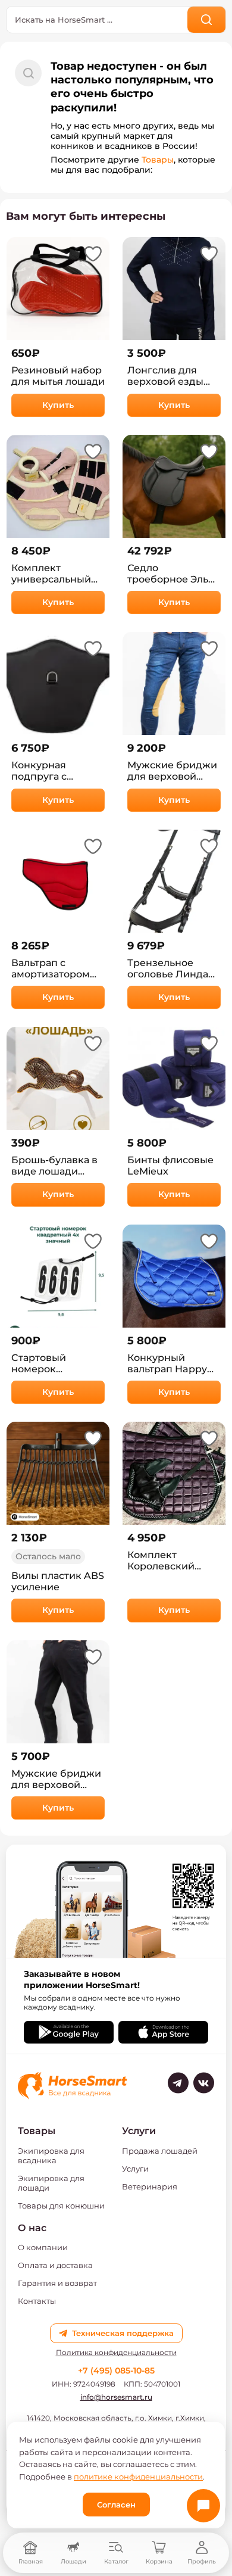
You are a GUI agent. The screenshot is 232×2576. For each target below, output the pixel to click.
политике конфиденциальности (138, 2477)
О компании (43, 2247)
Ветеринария (150, 2186)
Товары (158, 160)
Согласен (116, 2505)
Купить (58, 405)
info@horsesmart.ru (116, 2397)
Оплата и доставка (55, 2265)
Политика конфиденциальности (116, 2353)
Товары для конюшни (61, 2206)
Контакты (37, 2301)
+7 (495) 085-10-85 (116, 2371)
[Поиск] (207, 20)
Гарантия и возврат (57, 2283)
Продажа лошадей (160, 2151)
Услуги (135, 2169)
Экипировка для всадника (51, 2156)
